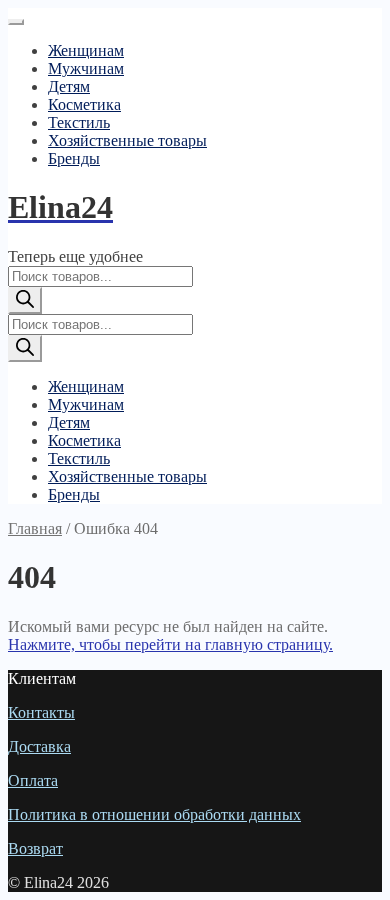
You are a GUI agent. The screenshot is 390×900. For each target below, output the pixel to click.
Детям (69, 86)
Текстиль (79, 122)
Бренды (74, 158)
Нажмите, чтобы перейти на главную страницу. (170, 644)
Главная (35, 528)
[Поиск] (25, 300)
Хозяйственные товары (127, 140)
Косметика (84, 104)
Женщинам (86, 50)
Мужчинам (86, 68)
